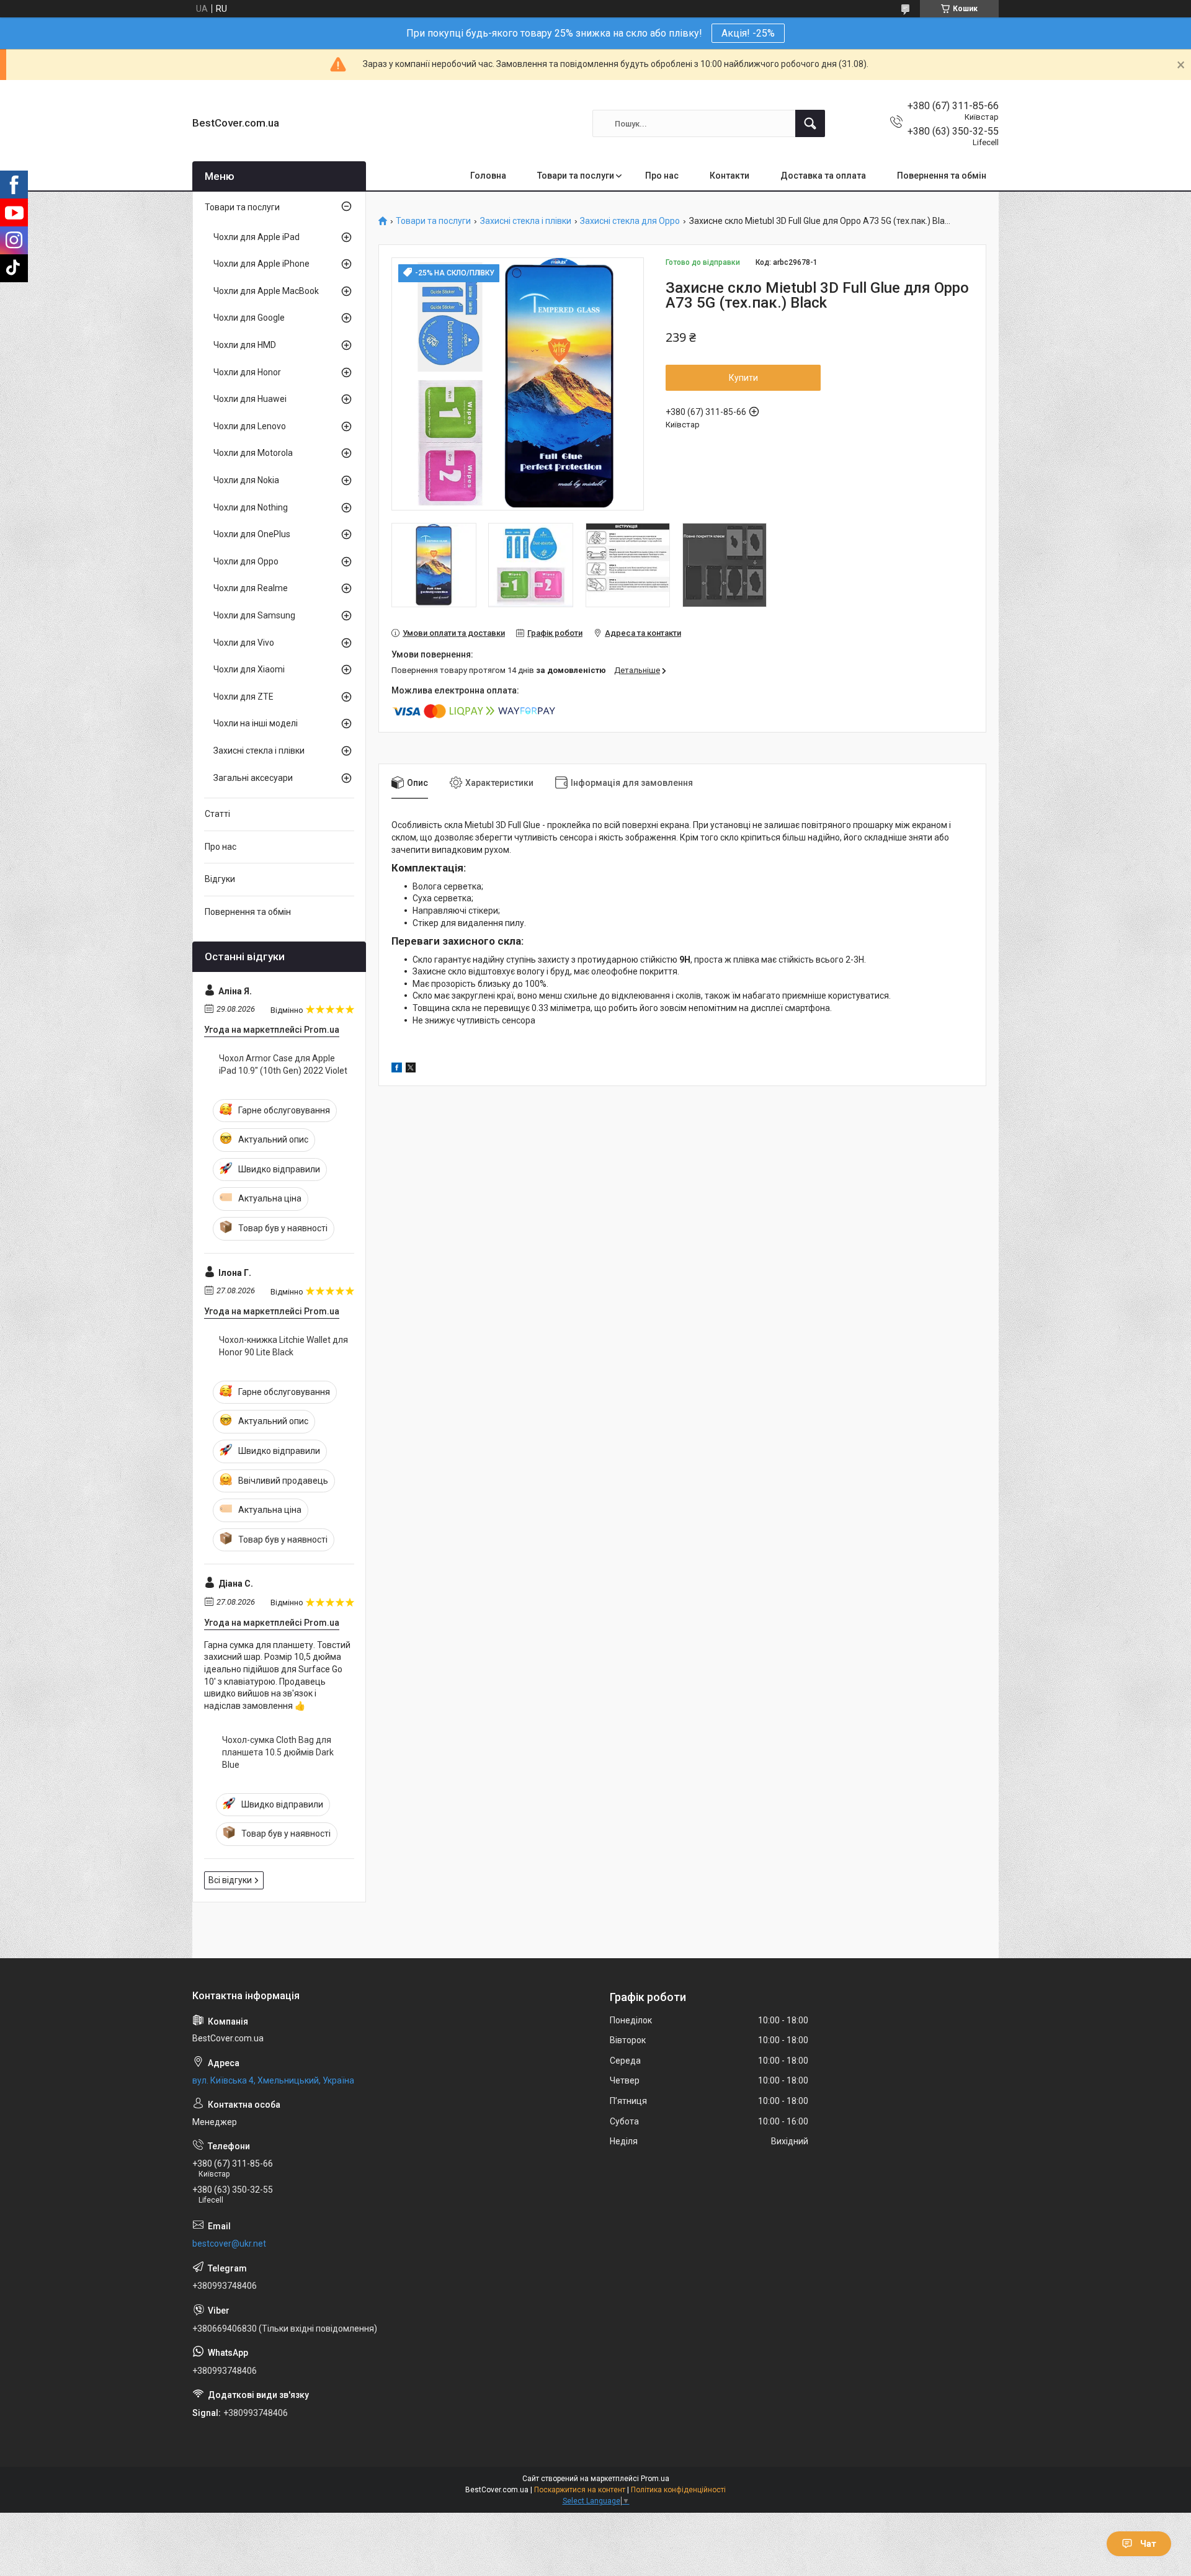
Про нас (662, 176)
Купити (743, 378)
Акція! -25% (748, 33)
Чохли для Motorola (253, 453)
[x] (411, 1069)
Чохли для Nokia (246, 480)
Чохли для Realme (251, 588)
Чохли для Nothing (251, 507)
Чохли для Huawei (250, 399)
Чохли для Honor (247, 372)
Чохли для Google (249, 318)
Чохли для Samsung (254, 615)
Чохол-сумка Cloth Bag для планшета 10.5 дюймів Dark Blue (278, 1752)
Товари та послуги (576, 176)
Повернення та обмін (942, 176)
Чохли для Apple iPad (256, 237)
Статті (217, 814)
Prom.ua (655, 2479)
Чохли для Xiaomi (249, 669)
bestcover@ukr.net (229, 2244)
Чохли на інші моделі (256, 723)
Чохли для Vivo (244, 643)
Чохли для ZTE (243, 697)
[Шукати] (810, 123)
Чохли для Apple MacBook (266, 291)
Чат (1148, 2544)
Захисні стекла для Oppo (630, 221)
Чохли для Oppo (246, 561)
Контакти (729, 176)
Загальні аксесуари (253, 778)
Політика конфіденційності (678, 2490)
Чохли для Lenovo (250, 426)
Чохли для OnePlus (252, 534)
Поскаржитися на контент (580, 2490)
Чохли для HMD (245, 345)
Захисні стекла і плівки (526, 221)
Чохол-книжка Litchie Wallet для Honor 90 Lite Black (283, 1346)
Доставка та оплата (823, 176)
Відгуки (220, 879)
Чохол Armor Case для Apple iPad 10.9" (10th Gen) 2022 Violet (283, 1064)
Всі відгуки (230, 1880)
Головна (488, 176)
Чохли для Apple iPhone (261, 264)
